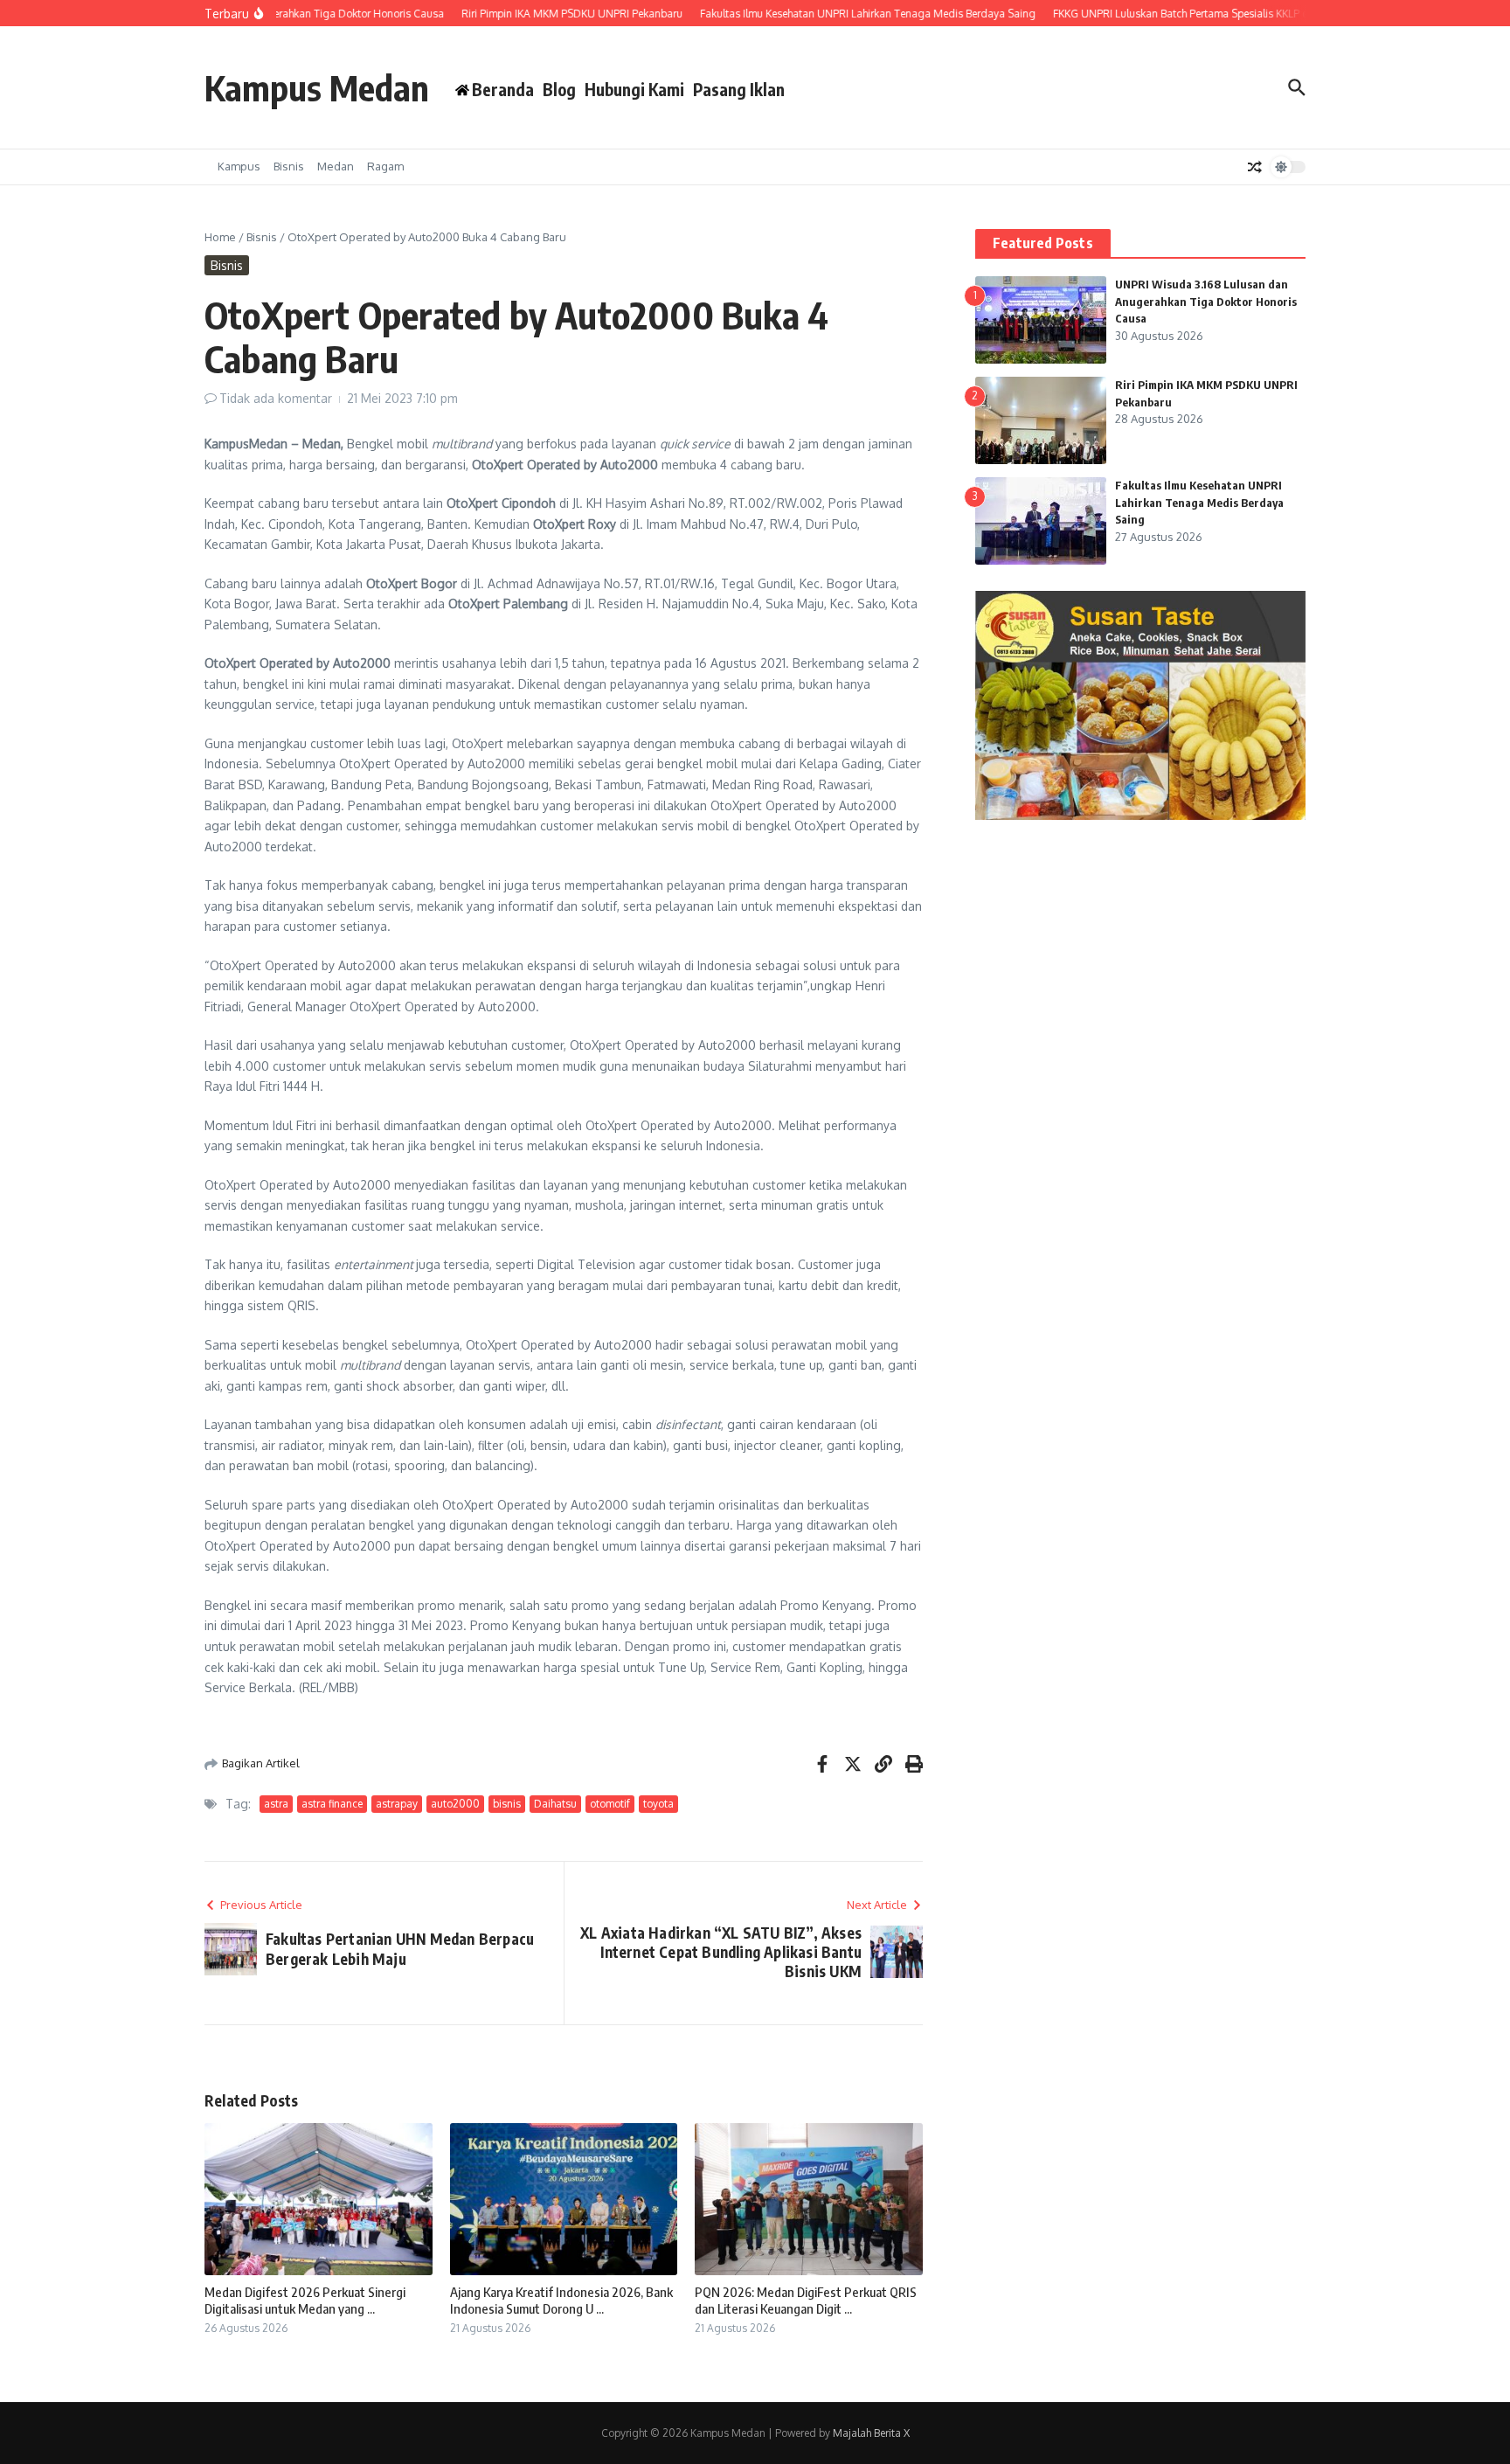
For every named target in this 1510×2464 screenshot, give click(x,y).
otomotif (610, 1804)
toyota (658, 1804)
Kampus (239, 166)
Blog (559, 89)
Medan (336, 166)
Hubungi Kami (634, 89)
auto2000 (455, 1804)
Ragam (385, 166)
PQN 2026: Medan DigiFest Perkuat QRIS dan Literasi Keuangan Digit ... (806, 2301)
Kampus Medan (317, 87)
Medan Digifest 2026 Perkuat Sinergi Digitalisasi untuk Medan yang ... (305, 2301)
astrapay (397, 1804)
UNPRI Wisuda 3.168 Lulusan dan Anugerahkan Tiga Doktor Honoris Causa (1206, 301)
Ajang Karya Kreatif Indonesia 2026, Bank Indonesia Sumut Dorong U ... (561, 2301)
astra (276, 1804)
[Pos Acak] (1255, 167)
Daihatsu (555, 1804)
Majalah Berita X (871, 2433)
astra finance (332, 1804)
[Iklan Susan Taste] (1140, 815)
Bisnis (289, 166)
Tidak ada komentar (276, 398)
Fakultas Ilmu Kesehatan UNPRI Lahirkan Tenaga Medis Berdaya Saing (1199, 502)
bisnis (507, 1804)
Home (220, 237)
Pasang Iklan (739, 89)
